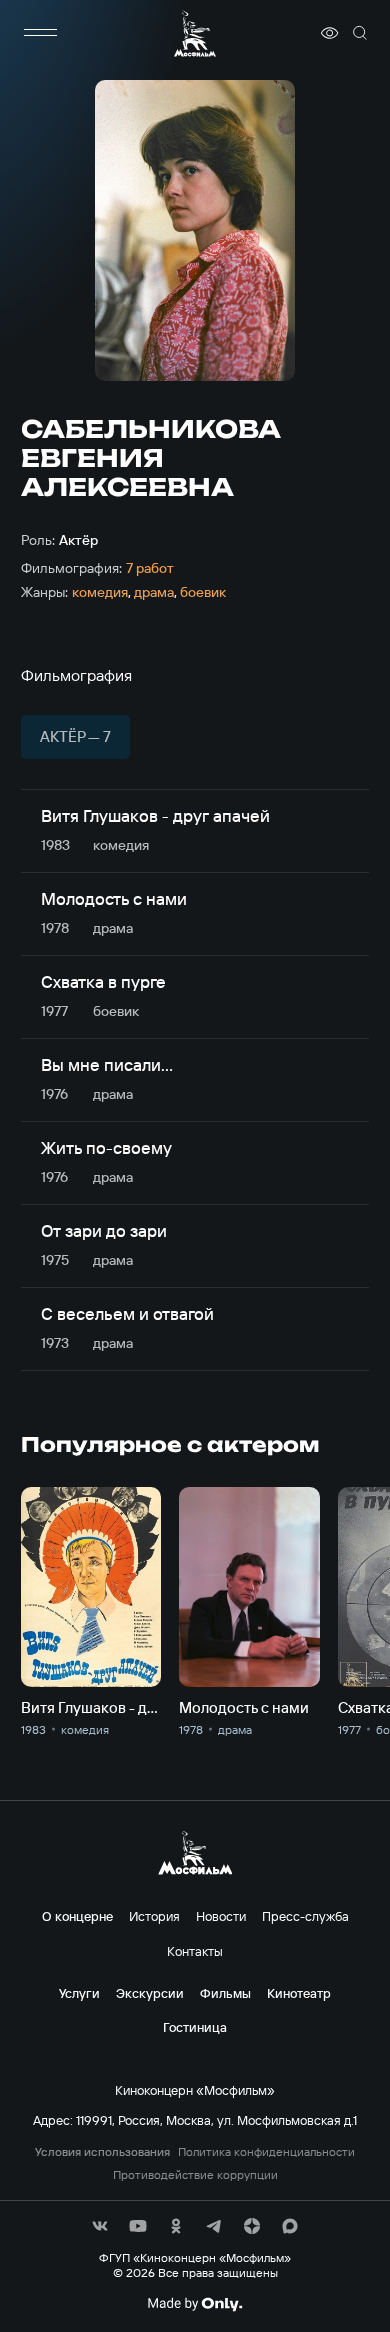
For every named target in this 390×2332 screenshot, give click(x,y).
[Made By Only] (194, 2304)
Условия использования (102, 2152)
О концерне (77, 1916)
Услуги (79, 1993)
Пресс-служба (305, 1916)
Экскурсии (150, 1993)
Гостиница (195, 2027)
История (154, 1916)
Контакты (195, 1951)
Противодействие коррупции (195, 2175)
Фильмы (225, 1993)
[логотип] (195, 33)
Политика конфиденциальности (266, 2152)
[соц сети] (100, 2226)
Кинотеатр (299, 1993)
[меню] (41, 33)
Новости (221, 1916)
